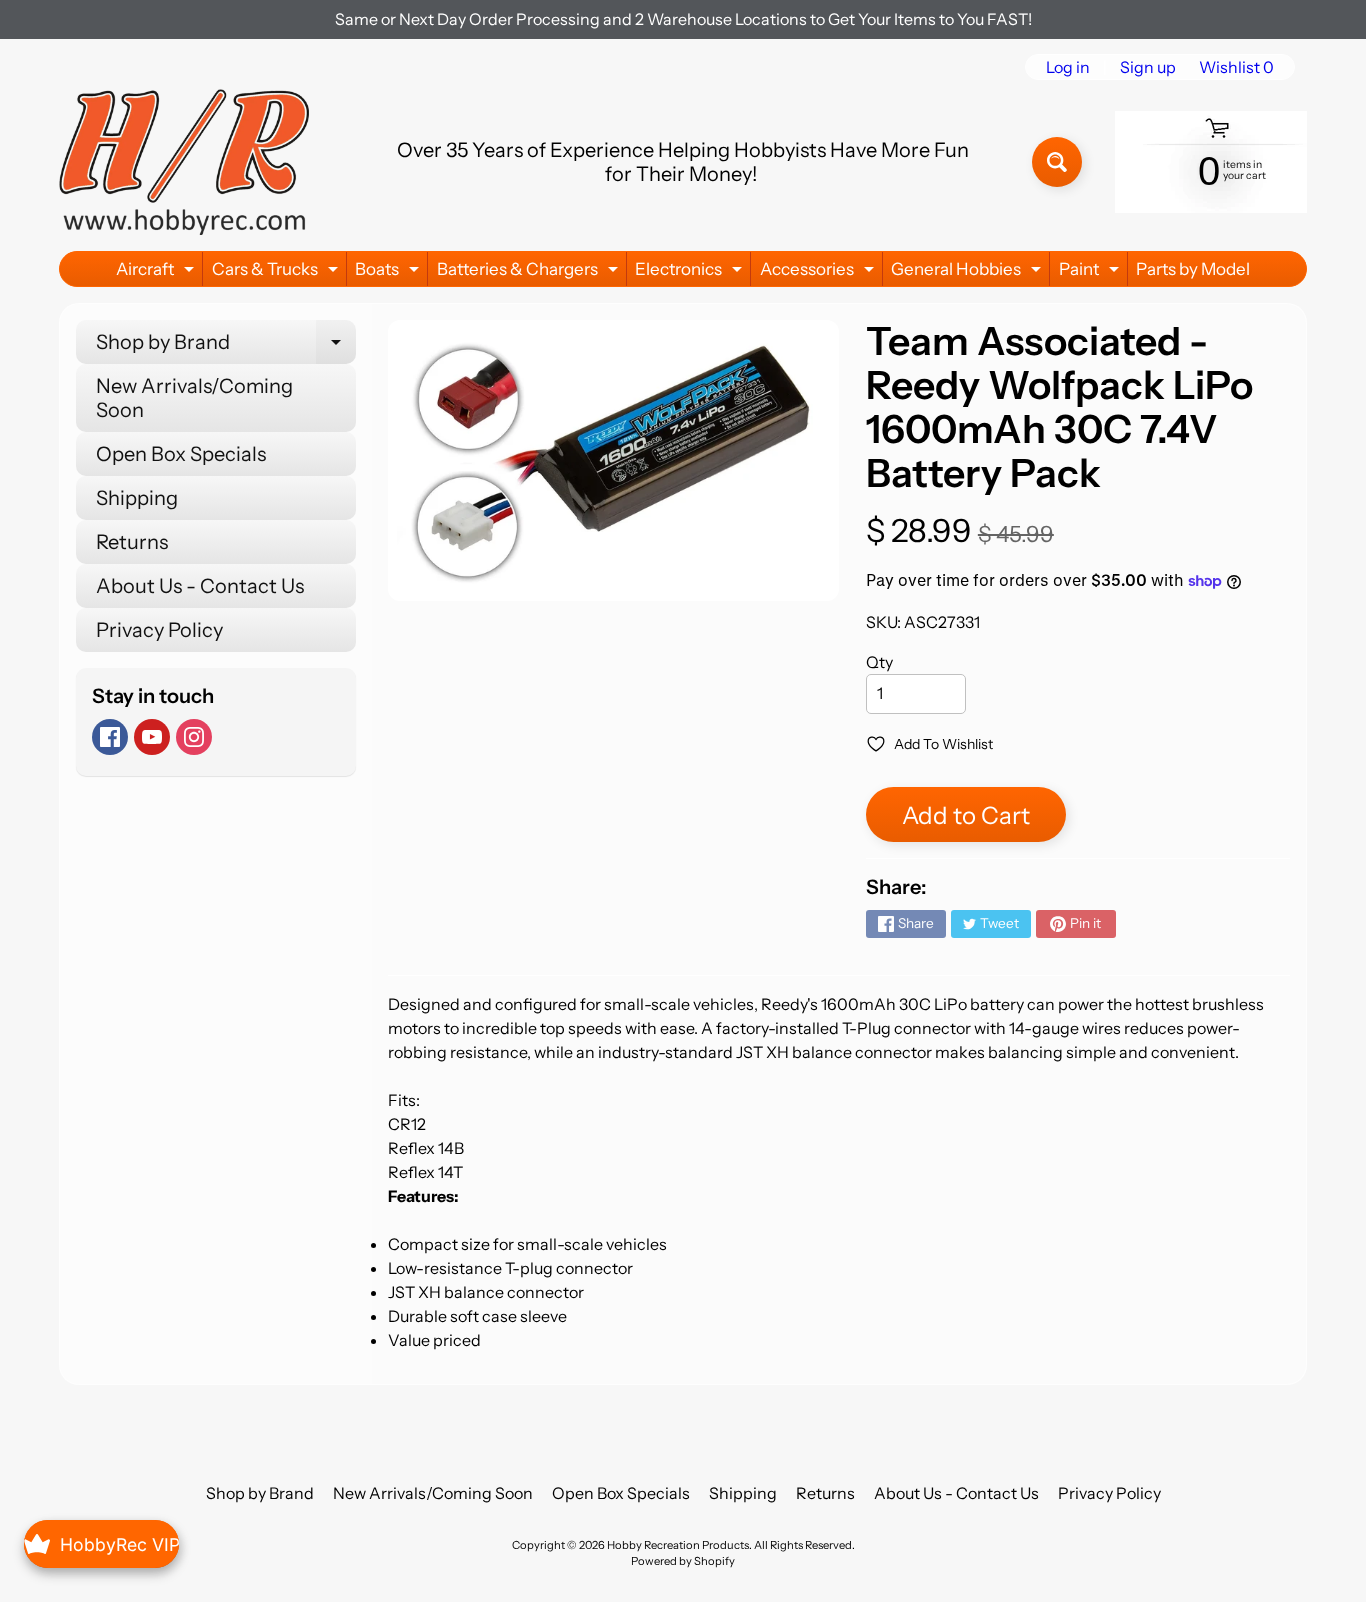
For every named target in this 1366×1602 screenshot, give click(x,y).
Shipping (137, 498)
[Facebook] (110, 737)
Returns (132, 542)
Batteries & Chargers (530, 272)
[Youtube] (152, 737)
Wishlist (1236, 67)
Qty (879, 662)
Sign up (1148, 67)
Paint (1091, 272)
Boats (389, 272)
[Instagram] (194, 737)
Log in (1068, 67)
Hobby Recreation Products (678, 1545)
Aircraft (157, 272)
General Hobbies (968, 272)
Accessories (819, 272)
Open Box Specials (181, 454)
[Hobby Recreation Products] (184, 162)
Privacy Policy (159, 630)
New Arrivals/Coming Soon (194, 398)
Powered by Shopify (683, 1561)
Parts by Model (1193, 269)
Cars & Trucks (277, 272)
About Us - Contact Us (200, 586)
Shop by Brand (226, 347)
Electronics (691, 272)
